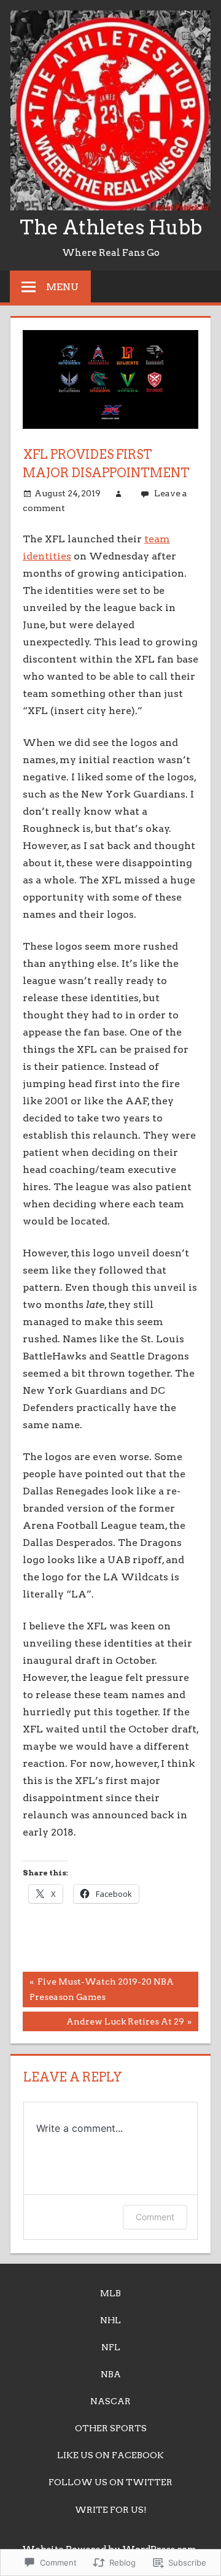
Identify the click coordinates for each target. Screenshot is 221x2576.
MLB (110, 2293)
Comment (155, 2217)
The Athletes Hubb (111, 227)
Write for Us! (111, 2510)
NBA (111, 2374)
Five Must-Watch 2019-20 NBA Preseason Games (98, 1989)
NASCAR (110, 2401)
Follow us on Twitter (110, 2482)
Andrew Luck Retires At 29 (103, 2024)
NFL (111, 2347)
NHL (110, 2320)
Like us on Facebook (110, 2455)
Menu (62, 287)
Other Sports (111, 2428)
